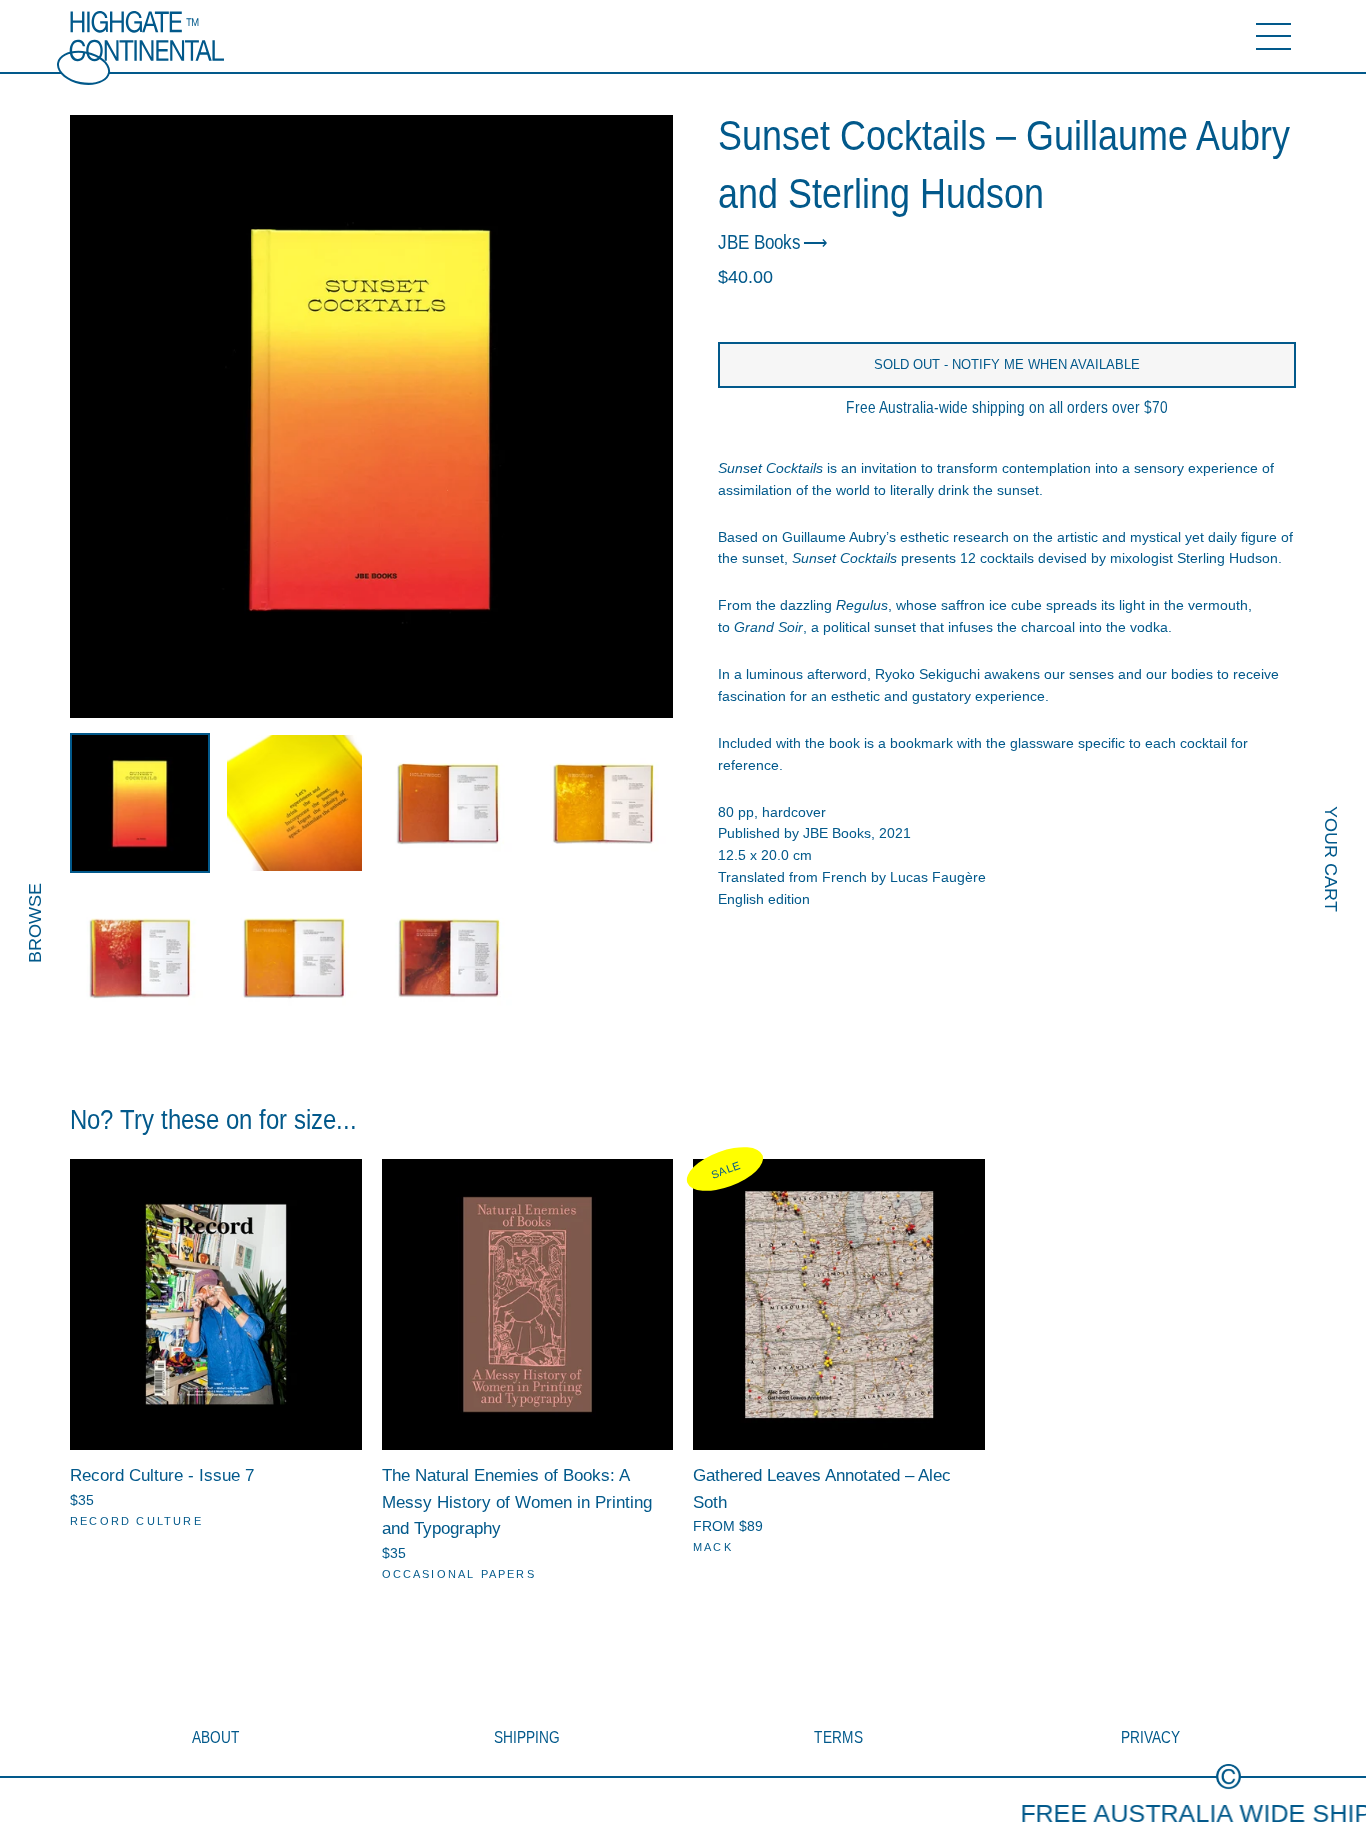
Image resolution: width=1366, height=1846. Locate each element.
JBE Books (759, 242)
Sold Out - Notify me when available (1007, 364)
